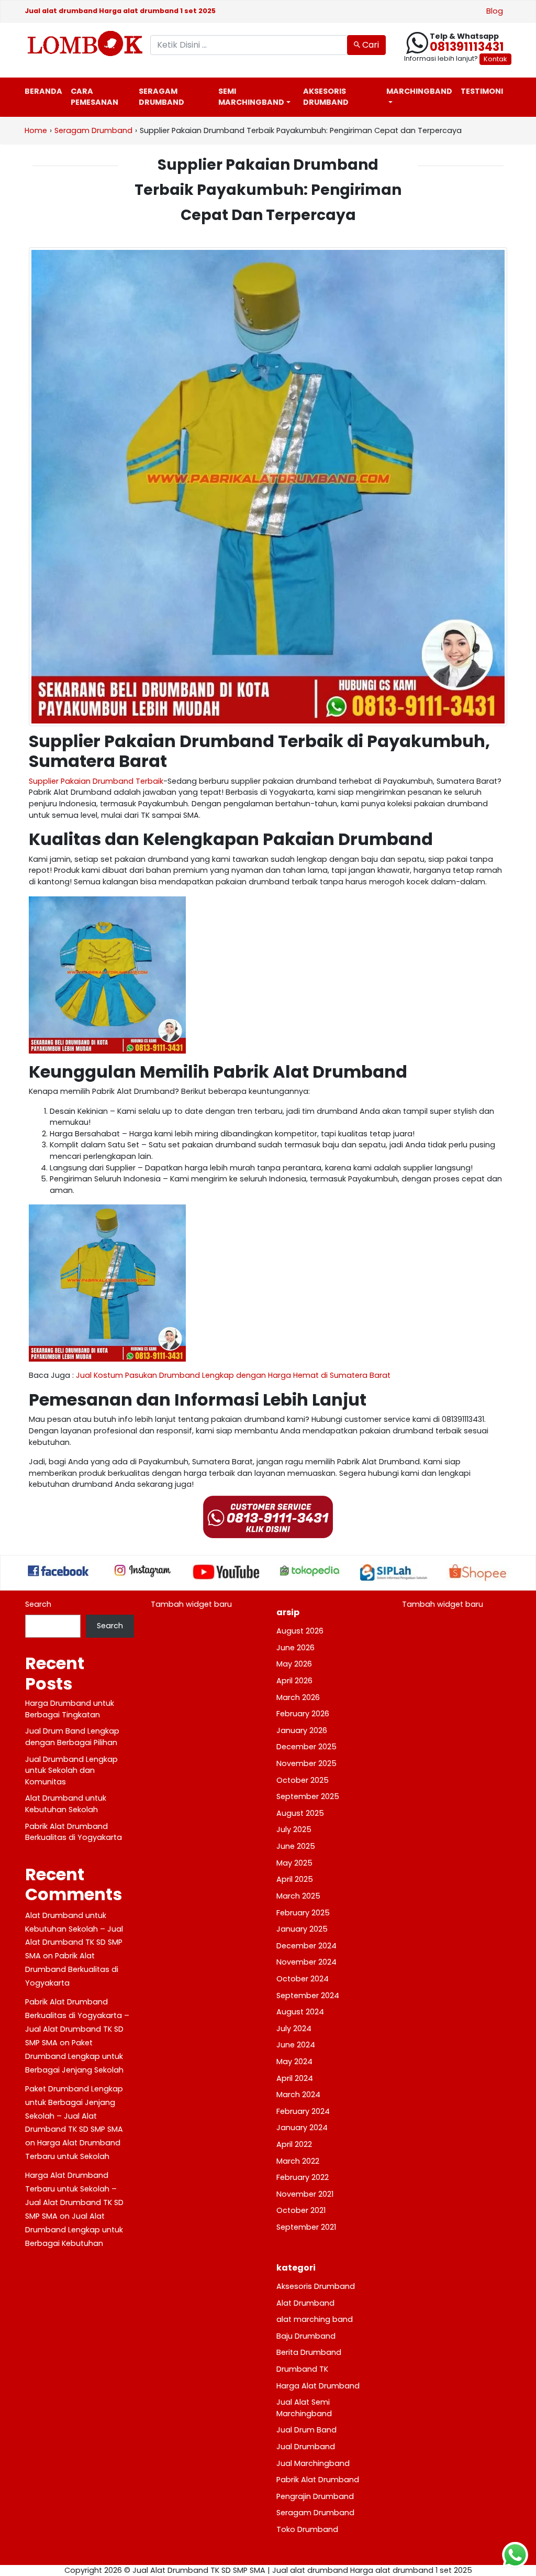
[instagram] (142, 1571)
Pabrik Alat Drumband (318, 2480)
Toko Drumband (307, 2529)
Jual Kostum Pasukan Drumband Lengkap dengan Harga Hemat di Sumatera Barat (233, 1375)
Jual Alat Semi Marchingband (304, 2408)
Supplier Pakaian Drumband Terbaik (96, 781)
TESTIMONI (482, 91)
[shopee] (477, 1573)
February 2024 (303, 2111)
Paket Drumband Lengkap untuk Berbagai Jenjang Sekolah (74, 2056)
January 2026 (302, 1730)
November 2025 (306, 1763)
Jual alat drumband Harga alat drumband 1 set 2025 (120, 11)
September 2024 (308, 1996)
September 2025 (308, 1796)
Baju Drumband (306, 2336)
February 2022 (303, 2177)
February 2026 (303, 1714)
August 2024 (300, 2012)
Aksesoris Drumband (326, 97)
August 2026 (300, 1631)
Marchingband (419, 91)
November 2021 (305, 2194)
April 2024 (295, 2078)
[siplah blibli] (394, 1572)
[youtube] (226, 1572)
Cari (370, 45)
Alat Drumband (305, 2303)
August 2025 (300, 1813)
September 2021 (306, 2227)
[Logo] (80, 43)
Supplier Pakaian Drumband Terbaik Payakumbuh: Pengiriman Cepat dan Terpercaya (268, 190)
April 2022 (294, 2144)
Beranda (43, 91)
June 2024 (296, 2045)
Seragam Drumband (161, 97)
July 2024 (294, 2029)
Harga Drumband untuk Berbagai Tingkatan (70, 1709)
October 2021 (301, 2210)
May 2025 (294, 1863)
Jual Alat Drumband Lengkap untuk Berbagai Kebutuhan (74, 2230)
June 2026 (295, 1648)
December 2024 (306, 1946)
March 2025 (298, 1896)
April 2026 (294, 1681)
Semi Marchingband (251, 97)
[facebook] (59, 1571)
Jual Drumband (306, 2447)
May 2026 (294, 1664)
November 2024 (306, 1962)
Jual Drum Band (306, 2430)
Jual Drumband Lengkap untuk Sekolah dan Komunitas (71, 1771)
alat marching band (315, 2319)
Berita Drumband (309, 2352)
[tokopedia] (310, 1571)
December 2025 (306, 1747)
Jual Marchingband (313, 2463)
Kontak (495, 59)
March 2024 (298, 2095)
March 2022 (298, 2161)
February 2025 (303, 1913)
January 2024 (302, 2128)
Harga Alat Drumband (318, 2386)
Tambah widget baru (191, 1604)
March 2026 (298, 1697)
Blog (495, 11)
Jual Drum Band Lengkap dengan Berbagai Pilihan (72, 1737)
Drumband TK (302, 2369)
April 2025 (295, 1879)
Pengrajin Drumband (315, 2496)
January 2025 (302, 1929)
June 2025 (296, 1846)
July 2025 (294, 1829)
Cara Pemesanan (94, 97)
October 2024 (303, 1979)
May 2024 (294, 2062)
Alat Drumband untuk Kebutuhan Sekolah (66, 1804)
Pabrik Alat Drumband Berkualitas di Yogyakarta (74, 1832)
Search (38, 1604)
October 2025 (303, 1780)
